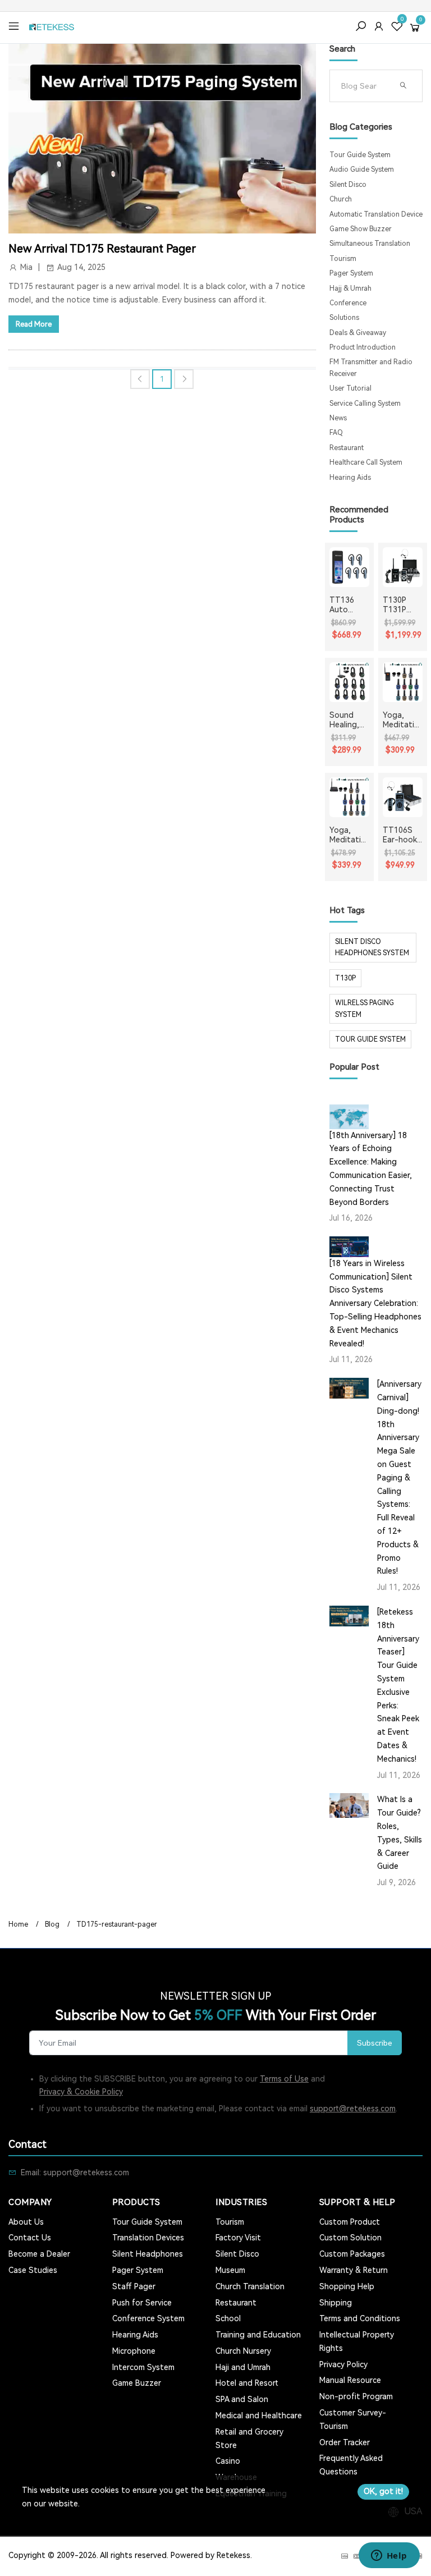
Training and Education (258, 2335)
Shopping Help (347, 2286)
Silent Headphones (148, 2254)
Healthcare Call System (366, 462)
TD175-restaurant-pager (117, 1924)
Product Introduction (363, 347)
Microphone (134, 2351)
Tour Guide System (360, 155)
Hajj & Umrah (350, 288)
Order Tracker (345, 2442)
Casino (228, 2461)
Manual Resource (350, 2380)
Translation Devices (148, 2238)
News (338, 418)
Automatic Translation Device (376, 214)
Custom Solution (350, 2238)
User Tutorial (350, 388)
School (228, 2318)
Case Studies (33, 2270)
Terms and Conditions (360, 2318)
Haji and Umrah (243, 2367)
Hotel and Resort (247, 2383)
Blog (52, 1924)
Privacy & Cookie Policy (81, 2092)
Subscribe (375, 2043)
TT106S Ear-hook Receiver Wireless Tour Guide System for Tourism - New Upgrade (400, 835)
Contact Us (30, 2238)
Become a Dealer (39, 2254)
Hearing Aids (350, 478)
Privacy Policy (343, 2364)
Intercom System (143, 2367)
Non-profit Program (356, 2396)
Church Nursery (243, 2351)
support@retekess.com (353, 2109)
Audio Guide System (362, 169)
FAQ (336, 433)
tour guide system (370, 1039)
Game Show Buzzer (361, 229)
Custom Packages (352, 2254)
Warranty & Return (354, 2270)
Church (341, 199)
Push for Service (142, 2303)
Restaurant (347, 448)
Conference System (148, 2318)
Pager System (351, 273)
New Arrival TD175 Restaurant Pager (102, 249)
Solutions (344, 318)
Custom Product (350, 2222)
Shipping (336, 2303)
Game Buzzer (137, 2383)
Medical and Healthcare (259, 2415)
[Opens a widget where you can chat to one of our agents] (389, 2556)
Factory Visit (238, 2238)
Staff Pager (134, 2286)
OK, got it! (383, 2491)
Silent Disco (348, 185)
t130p (345, 978)
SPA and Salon (242, 2399)
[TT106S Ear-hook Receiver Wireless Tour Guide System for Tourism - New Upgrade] (403, 797)
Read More (34, 324)
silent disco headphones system (372, 947)
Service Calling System (365, 404)
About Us (26, 2222)
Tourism (343, 259)
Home (18, 1924)
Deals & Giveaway (358, 333)
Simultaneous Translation (370, 244)
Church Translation (250, 2286)
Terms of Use (284, 2079)
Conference (348, 303)
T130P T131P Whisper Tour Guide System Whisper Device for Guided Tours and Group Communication (402, 605)
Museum (230, 2270)
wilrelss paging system (364, 1009)
